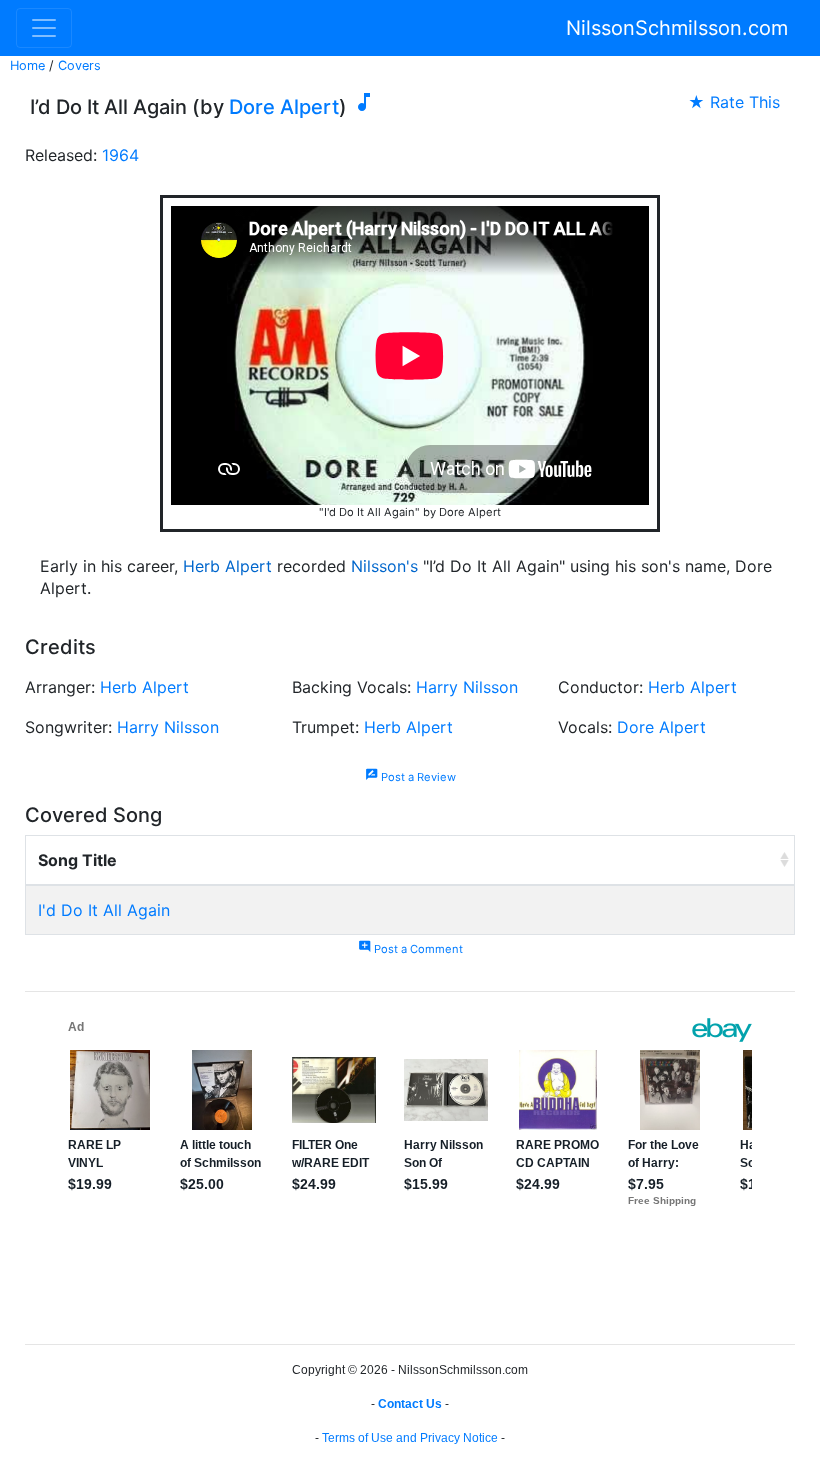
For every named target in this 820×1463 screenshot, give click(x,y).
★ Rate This (734, 102)
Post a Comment (410, 949)
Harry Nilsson (467, 687)
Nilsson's (384, 566)
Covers (79, 65)
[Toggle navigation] (44, 28)
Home (27, 65)
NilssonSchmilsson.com (677, 28)
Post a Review (410, 777)
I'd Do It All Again (104, 910)
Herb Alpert (227, 566)
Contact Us (410, 1404)
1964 (120, 155)
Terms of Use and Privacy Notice (410, 1438)
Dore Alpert (284, 107)
